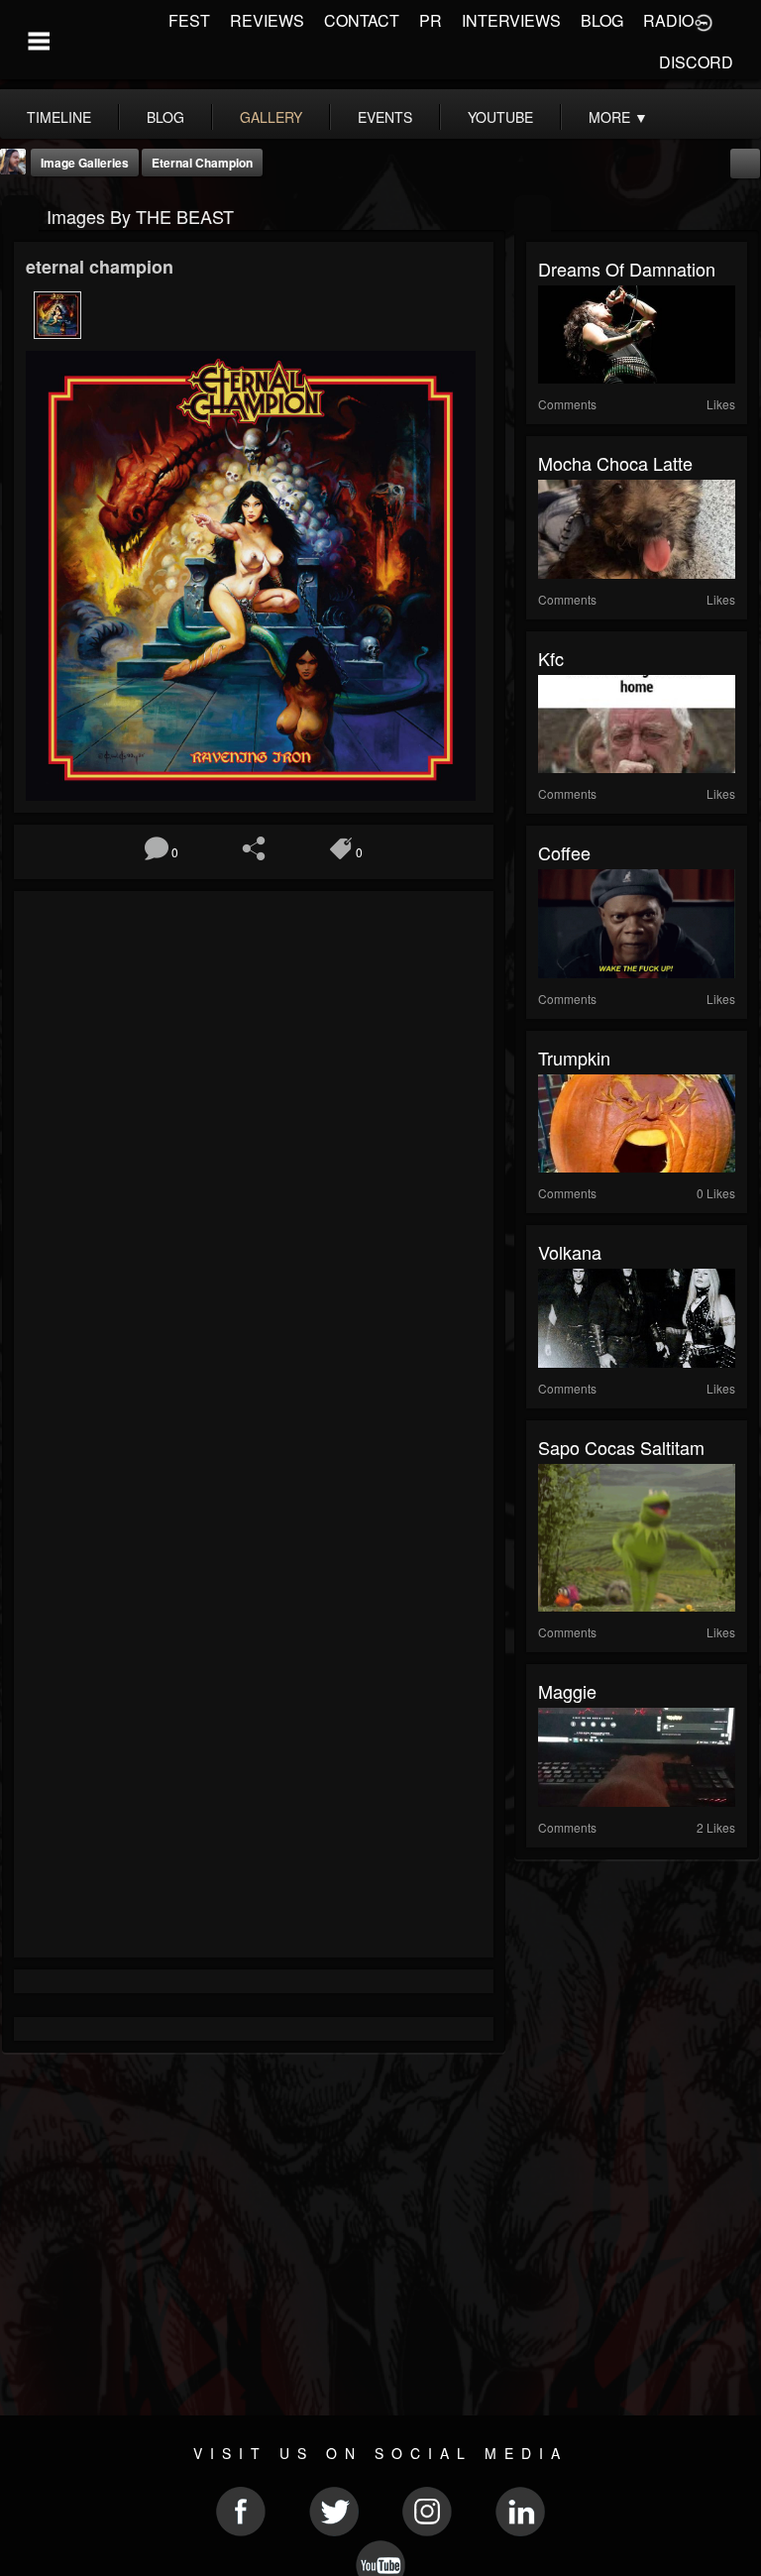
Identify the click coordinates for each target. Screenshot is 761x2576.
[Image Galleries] (20, 215)
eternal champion (202, 163)
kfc (551, 658)
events (385, 117)
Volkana (570, 1252)
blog (165, 117)
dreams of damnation (627, 269)
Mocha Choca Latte (615, 463)
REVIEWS (267, 20)
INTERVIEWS (511, 20)
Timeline (59, 117)
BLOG (602, 20)
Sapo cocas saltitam (621, 1447)
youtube (500, 117)
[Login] (704, 21)
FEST (189, 20)
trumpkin (574, 1058)
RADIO (668, 20)
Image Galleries (85, 163)
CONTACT (362, 20)
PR (431, 20)
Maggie (567, 1691)
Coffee (564, 852)
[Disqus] (254, 1168)
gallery (271, 117)
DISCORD (696, 62)
